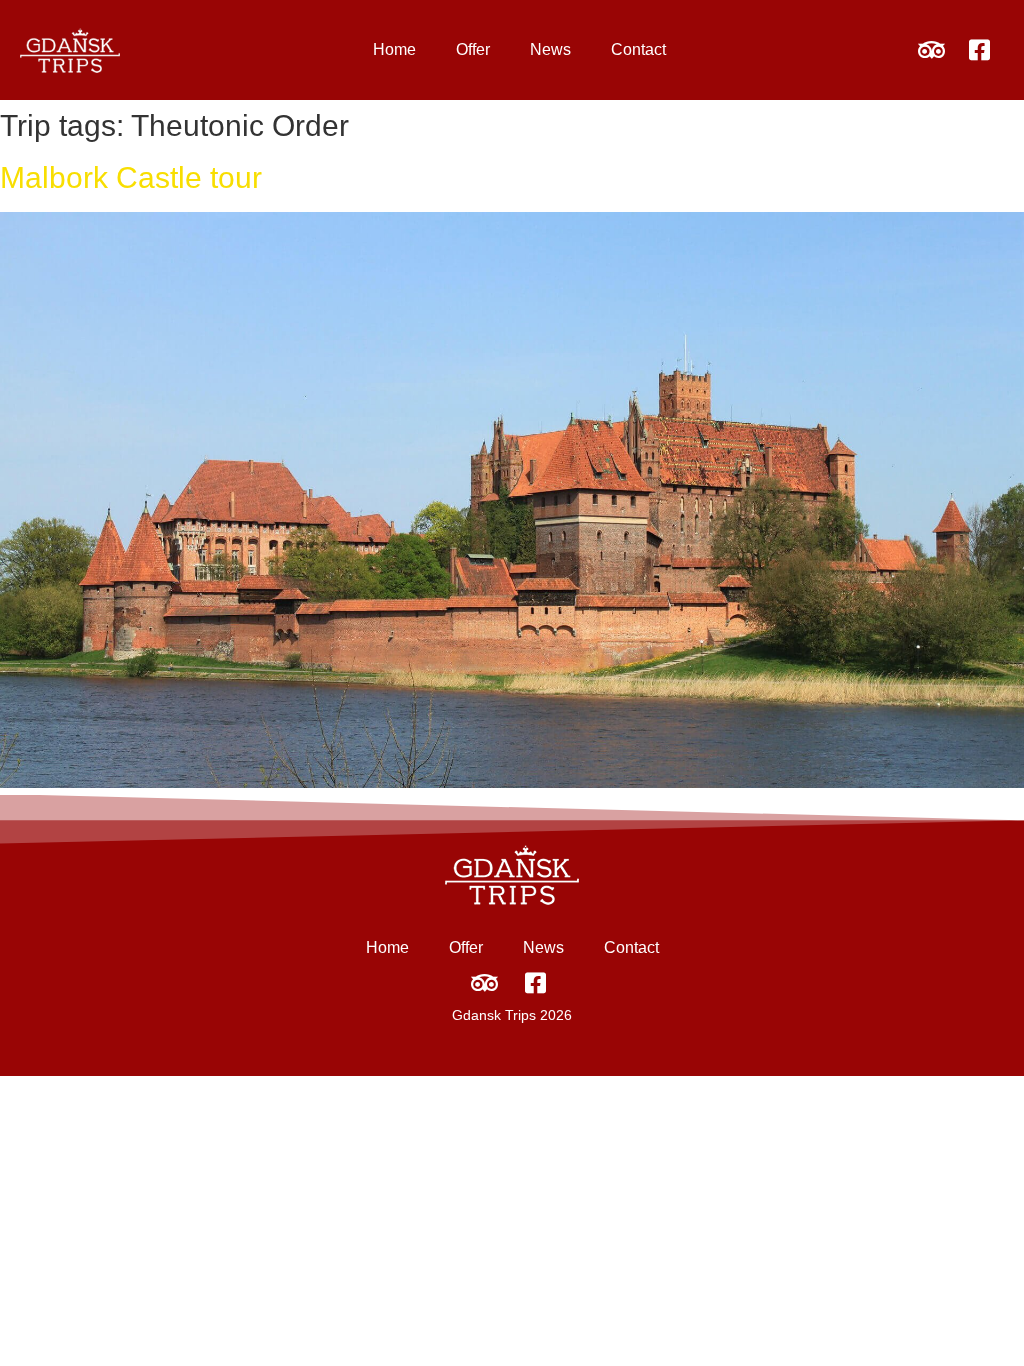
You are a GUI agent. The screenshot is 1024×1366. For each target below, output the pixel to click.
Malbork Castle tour (131, 177)
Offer (473, 49)
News (550, 49)
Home (394, 49)
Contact (638, 49)
